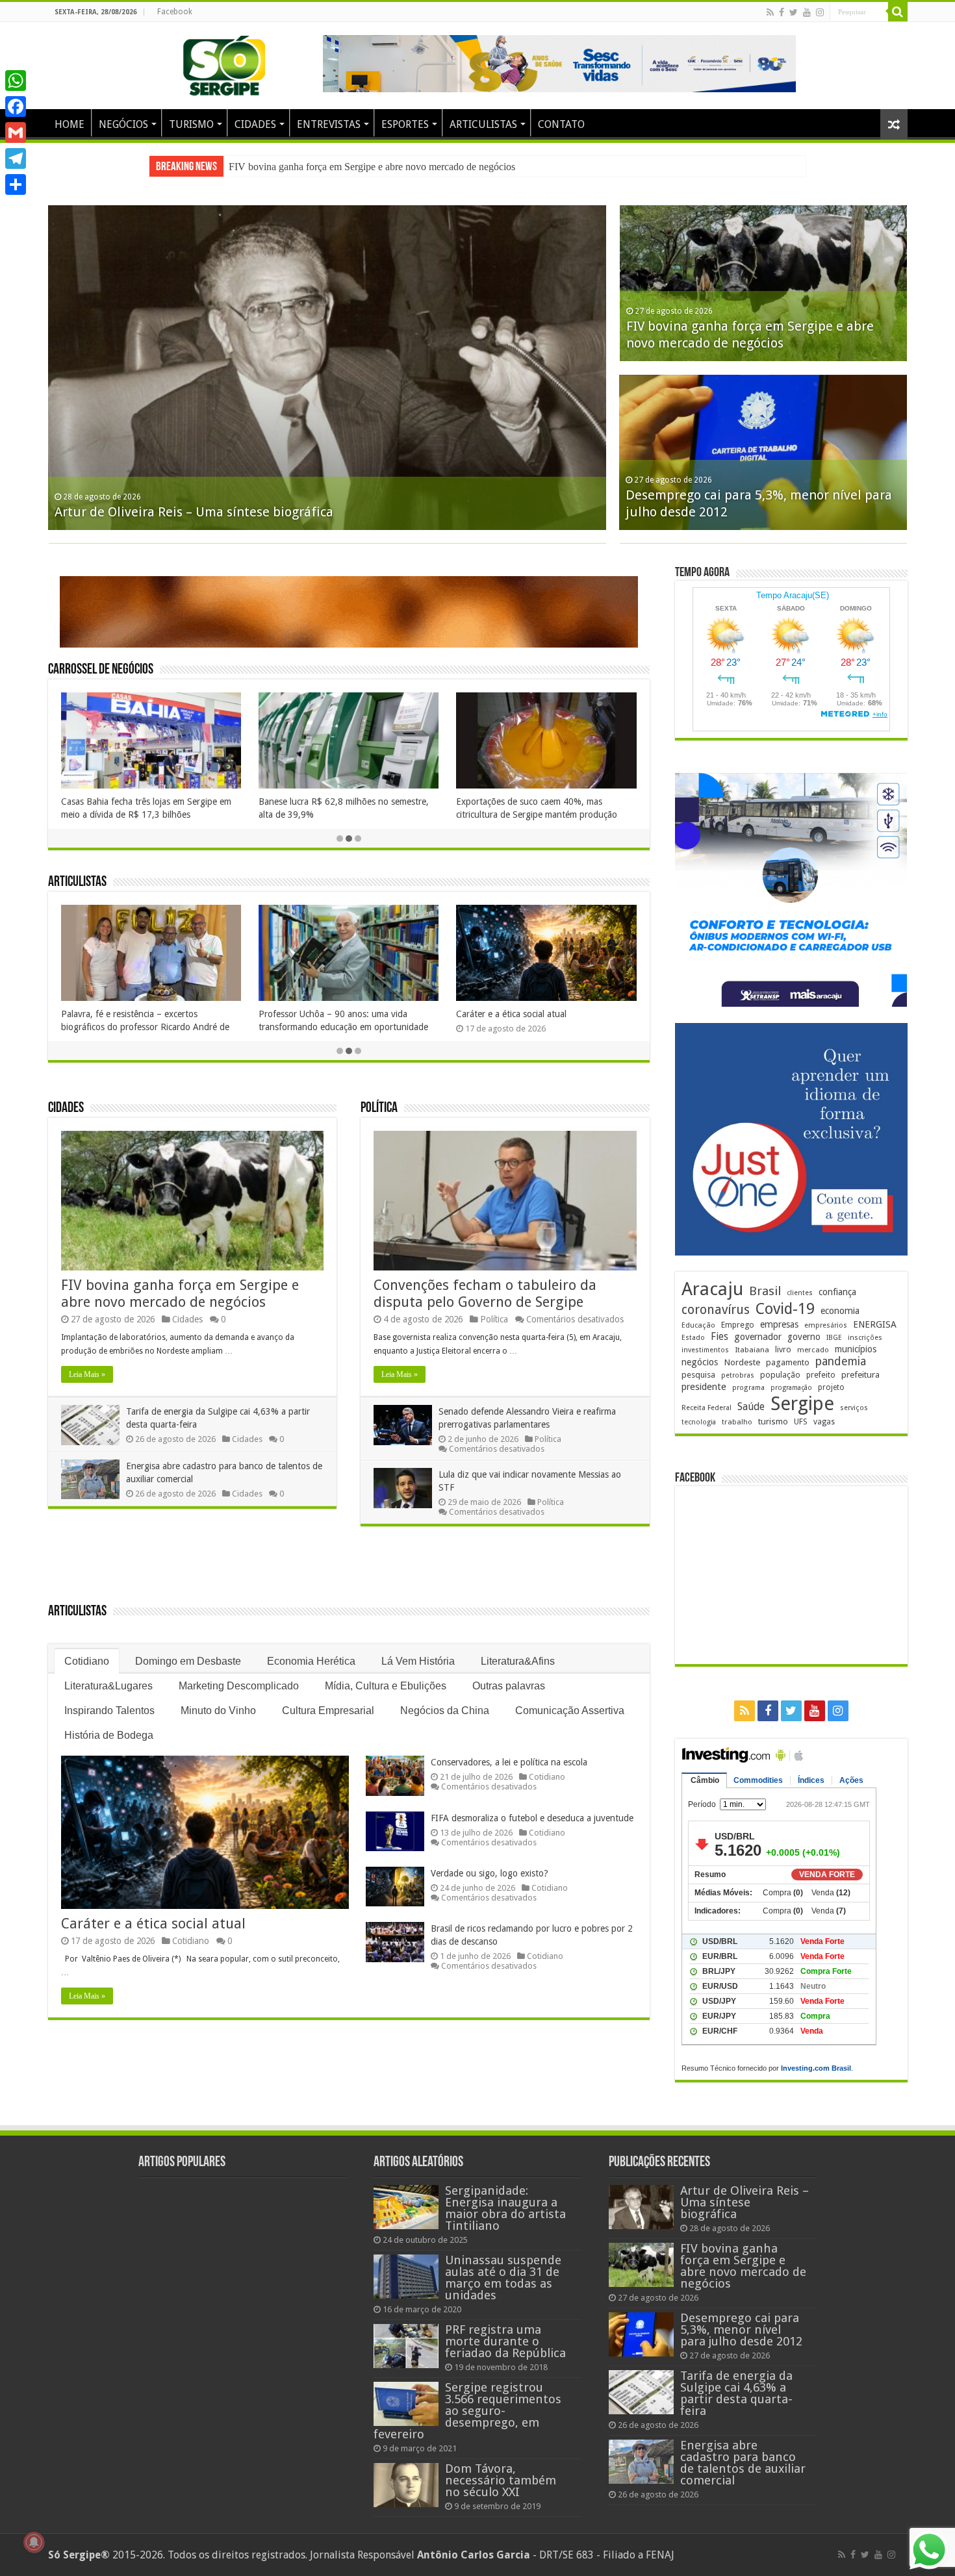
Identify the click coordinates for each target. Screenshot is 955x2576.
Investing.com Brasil (816, 2068)
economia (840, 1311)
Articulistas (77, 882)
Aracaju (712, 1289)
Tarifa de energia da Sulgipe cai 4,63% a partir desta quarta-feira (736, 2393)
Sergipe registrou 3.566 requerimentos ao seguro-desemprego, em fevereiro (467, 2411)
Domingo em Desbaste (188, 1661)
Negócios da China (445, 1711)
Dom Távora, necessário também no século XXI (501, 2480)
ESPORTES (405, 124)
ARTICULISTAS (483, 124)
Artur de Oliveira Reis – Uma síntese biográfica (194, 512)
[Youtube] (807, 12)
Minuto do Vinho (218, 1711)
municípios (856, 1349)
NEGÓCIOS (123, 124)
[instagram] (820, 12)
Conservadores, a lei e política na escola (509, 1762)
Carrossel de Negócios (101, 670)
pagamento (788, 1362)
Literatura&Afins (518, 1661)
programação (791, 1388)
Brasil (765, 1291)
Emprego (738, 1325)
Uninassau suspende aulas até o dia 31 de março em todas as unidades (503, 2278)
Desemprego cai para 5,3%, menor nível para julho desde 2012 (357, 167)
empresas (779, 1324)
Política (379, 1108)
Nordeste (742, 1362)
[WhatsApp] (16, 81)
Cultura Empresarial (328, 1711)
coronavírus (716, 1310)
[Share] (16, 184)
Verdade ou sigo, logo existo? (490, 1873)
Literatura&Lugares (108, 1686)
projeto (831, 1387)
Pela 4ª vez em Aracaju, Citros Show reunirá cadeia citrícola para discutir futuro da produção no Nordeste (609, 814)
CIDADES (255, 124)
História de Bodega (109, 1735)
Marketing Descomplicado (239, 1686)
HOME (70, 124)
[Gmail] (16, 133)
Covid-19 (785, 1309)
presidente (704, 1387)
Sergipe (802, 1404)
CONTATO (561, 124)
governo (804, 1337)
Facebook (175, 12)
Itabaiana (752, 1350)
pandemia (841, 1361)
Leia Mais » (87, 1374)
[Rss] (770, 12)
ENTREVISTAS (329, 124)
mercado (813, 1350)
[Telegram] (16, 158)
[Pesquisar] (898, 12)
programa (748, 1388)
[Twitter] (794, 12)
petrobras (738, 1375)
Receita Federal (707, 1408)
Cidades (66, 1108)
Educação (698, 1325)
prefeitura (860, 1374)
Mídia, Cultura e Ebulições (386, 1686)
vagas (824, 1422)
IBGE (834, 1338)
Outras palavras (509, 1686)
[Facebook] (782, 12)
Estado (693, 1338)
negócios (700, 1362)
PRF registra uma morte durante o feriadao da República (505, 2341)
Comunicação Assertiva (570, 1711)
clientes (800, 1293)
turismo (773, 1421)
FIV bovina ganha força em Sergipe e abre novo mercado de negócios (180, 1294)
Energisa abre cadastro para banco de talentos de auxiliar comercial (743, 2463)
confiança (837, 1292)
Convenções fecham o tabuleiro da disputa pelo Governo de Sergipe (485, 1294)
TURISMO (191, 124)
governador (758, 1337)
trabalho (737, 1422)
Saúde (751, 1407)
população (780, 1375)
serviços (854, 1408)
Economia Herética (311, 1661)
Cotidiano (87, 1661)
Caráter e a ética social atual (236, 1014)
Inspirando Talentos (109, 1711)
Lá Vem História (418, 1661)
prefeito (821, 1375)
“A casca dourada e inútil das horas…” (634, 1014)
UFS (801, 1421)
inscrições (865, 1338)
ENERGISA (875, 1324)
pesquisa (698, 1375)
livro (783, 1349)
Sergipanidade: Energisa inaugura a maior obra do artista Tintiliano (505, 2208)
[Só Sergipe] (224, 63)
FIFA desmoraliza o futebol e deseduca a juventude (532, 1818)
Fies (719, 1337)
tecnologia (699, 1422)
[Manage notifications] (34, 2542)
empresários (826, 1325)
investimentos (705, 1350)
